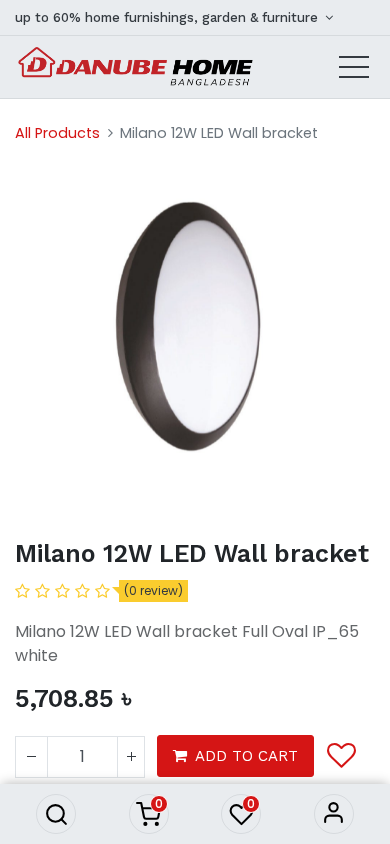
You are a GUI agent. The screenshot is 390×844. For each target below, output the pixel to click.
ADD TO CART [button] (246, 756)
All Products (57, 133)
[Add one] (131, 757)
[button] (56, 814)
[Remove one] (31, 757)
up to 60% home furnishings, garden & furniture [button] (168, 17)
